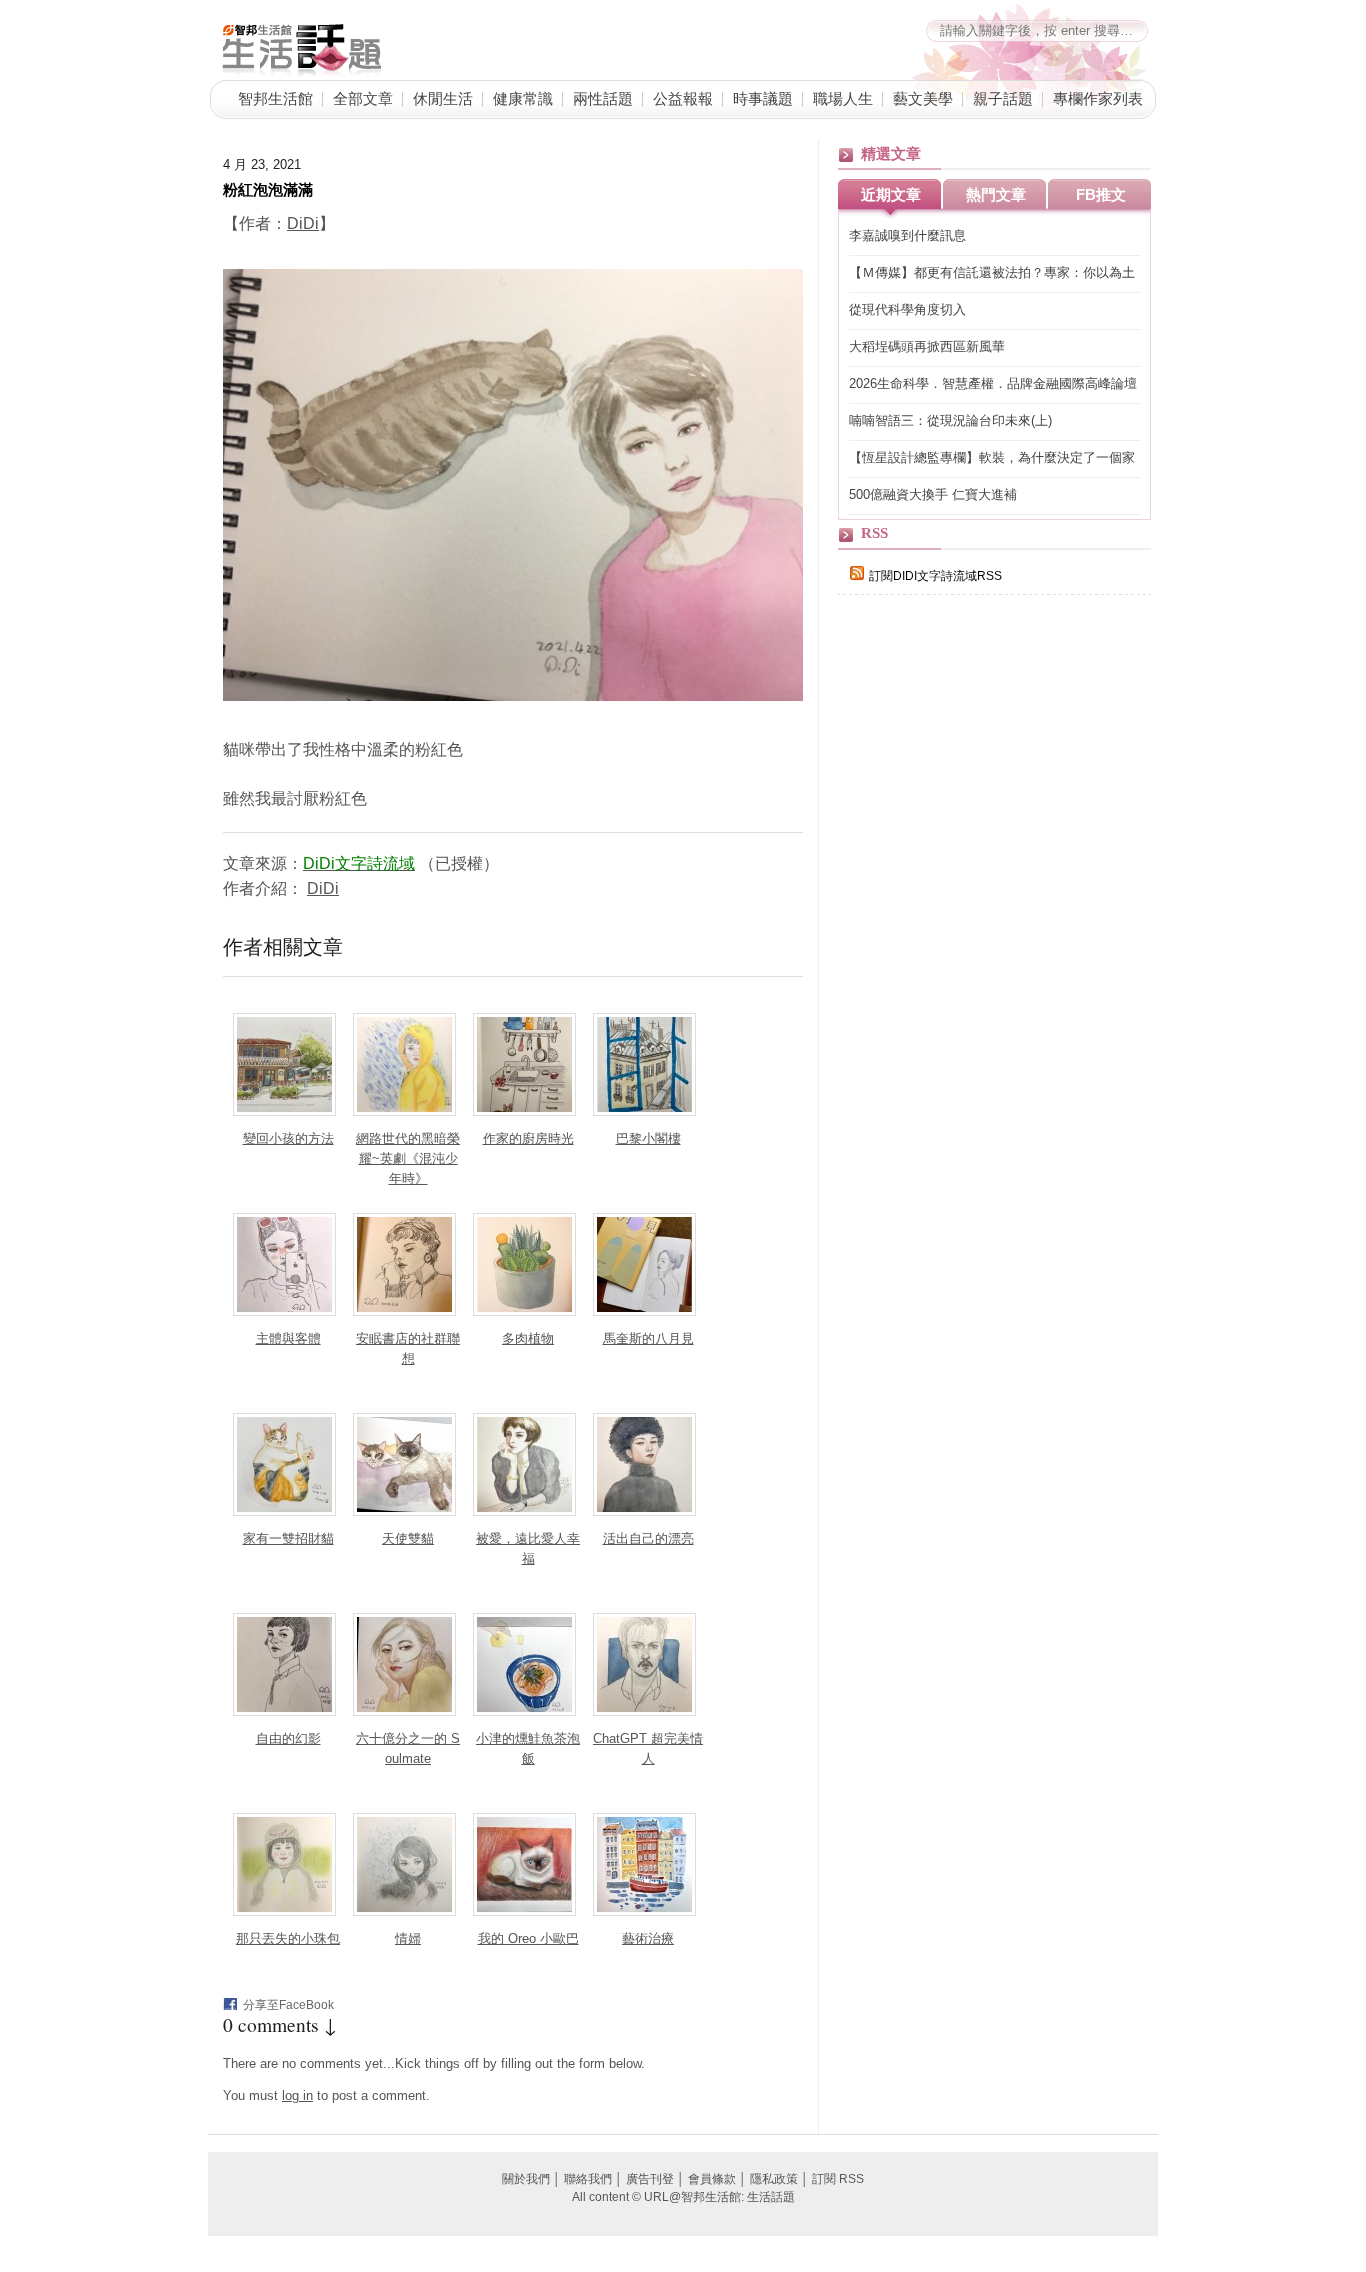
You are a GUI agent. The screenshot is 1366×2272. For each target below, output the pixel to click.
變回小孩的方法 (288, 1138)
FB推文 (1101, 194)
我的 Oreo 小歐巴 (528, 1938)
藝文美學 (923, 98)
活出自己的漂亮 (648, 1538)
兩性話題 (603, 98)
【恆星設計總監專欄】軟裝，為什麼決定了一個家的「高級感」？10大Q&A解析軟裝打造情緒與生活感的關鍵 (993, 458)
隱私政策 (774, 2179)
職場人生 (843, 98)
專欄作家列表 (1098, 98)
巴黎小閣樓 (648, 1138)
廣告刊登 (650, 2179)
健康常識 (523, 98)
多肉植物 (528, 1338)
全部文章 (363, 98)
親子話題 (1003, 98)
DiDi (303, 223)
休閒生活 (443, 98)
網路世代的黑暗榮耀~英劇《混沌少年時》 (408, 1158)
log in (297, 2095)
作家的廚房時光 (528, 1138)
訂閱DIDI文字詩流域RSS (935, 576)
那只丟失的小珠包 (288, 1938)
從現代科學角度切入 (907, 309)
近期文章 (891, 194)
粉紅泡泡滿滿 (268, 189)
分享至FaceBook (288, 2005)
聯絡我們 (588, 2179)
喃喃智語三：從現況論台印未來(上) (950, 420)
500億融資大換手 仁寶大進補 (933, 494)
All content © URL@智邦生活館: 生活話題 (683, 2197)
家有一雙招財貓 (288, 1538)
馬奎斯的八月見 (648, 1338)
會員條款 (712, 2179)
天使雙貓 (408, 1538)
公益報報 (683, 98)
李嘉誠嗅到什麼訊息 (907, 235)
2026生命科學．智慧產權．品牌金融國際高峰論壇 (993, 383)
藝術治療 (648, 1938)
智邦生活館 (275, 98)
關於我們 (526, 2179)
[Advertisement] (988, 957)
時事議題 (763, 98)
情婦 (408, 1938)
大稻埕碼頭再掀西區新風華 (927, 346)
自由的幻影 (288, 1738)
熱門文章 (996, 194)
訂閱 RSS (838, 2179)
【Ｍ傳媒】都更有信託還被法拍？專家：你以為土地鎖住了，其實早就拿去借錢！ (992, 273)
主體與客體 (288, 1338)
